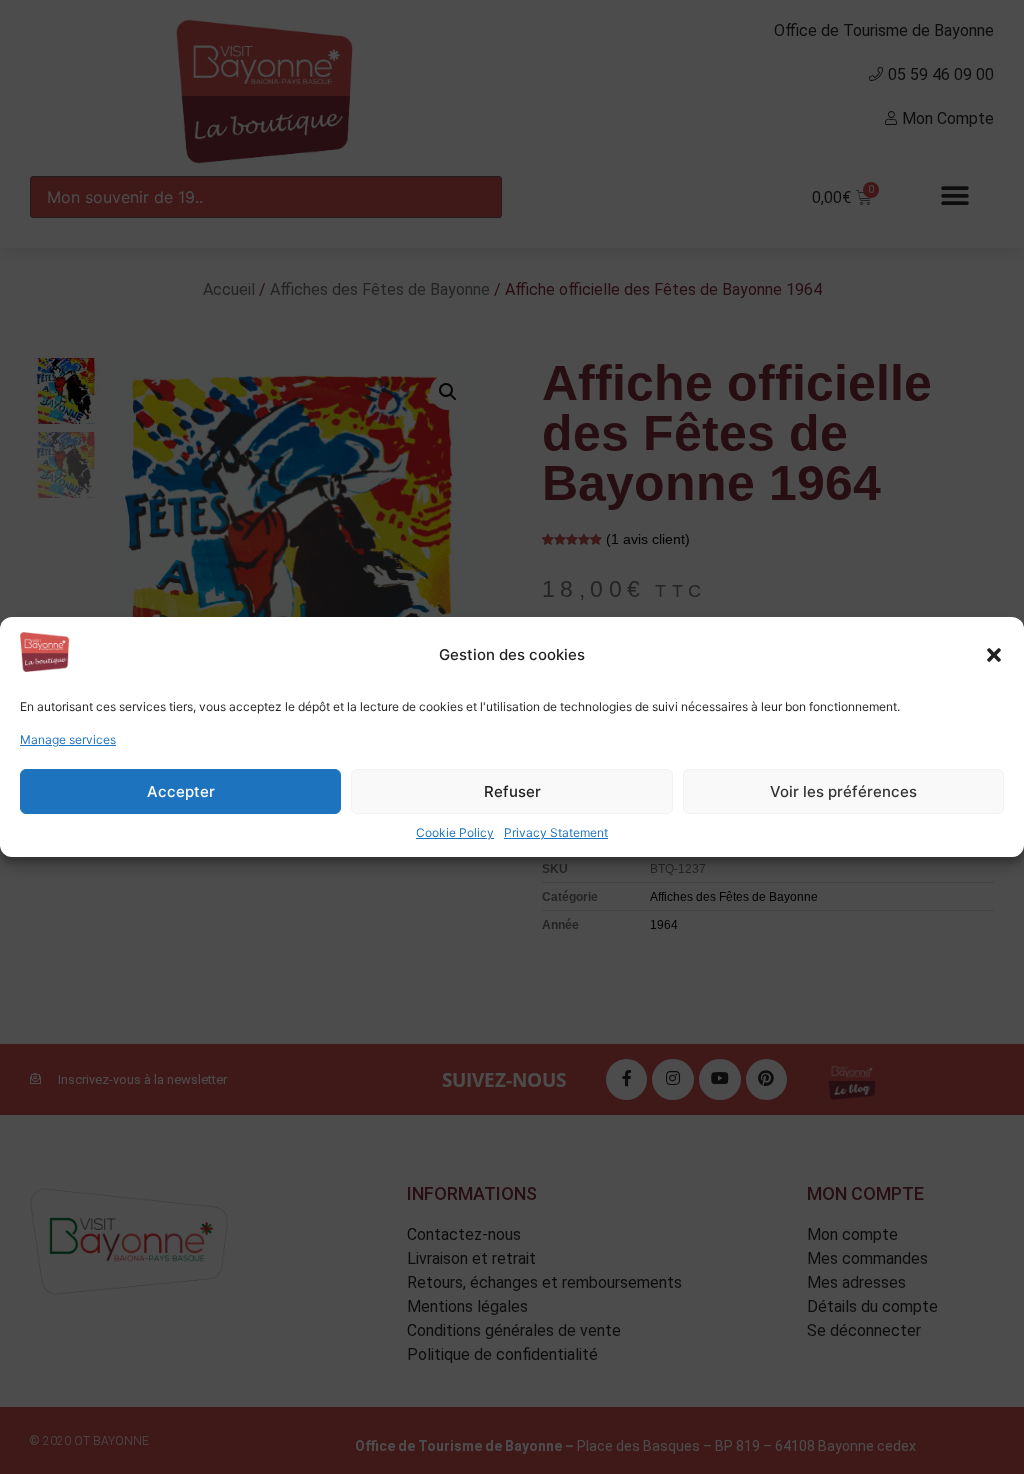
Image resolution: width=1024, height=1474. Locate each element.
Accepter (181, 791)
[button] (994, 655)
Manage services (68, 739)
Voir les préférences (843, 791)
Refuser (512, 791)
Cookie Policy (455, 832)
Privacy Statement (556, 832)
